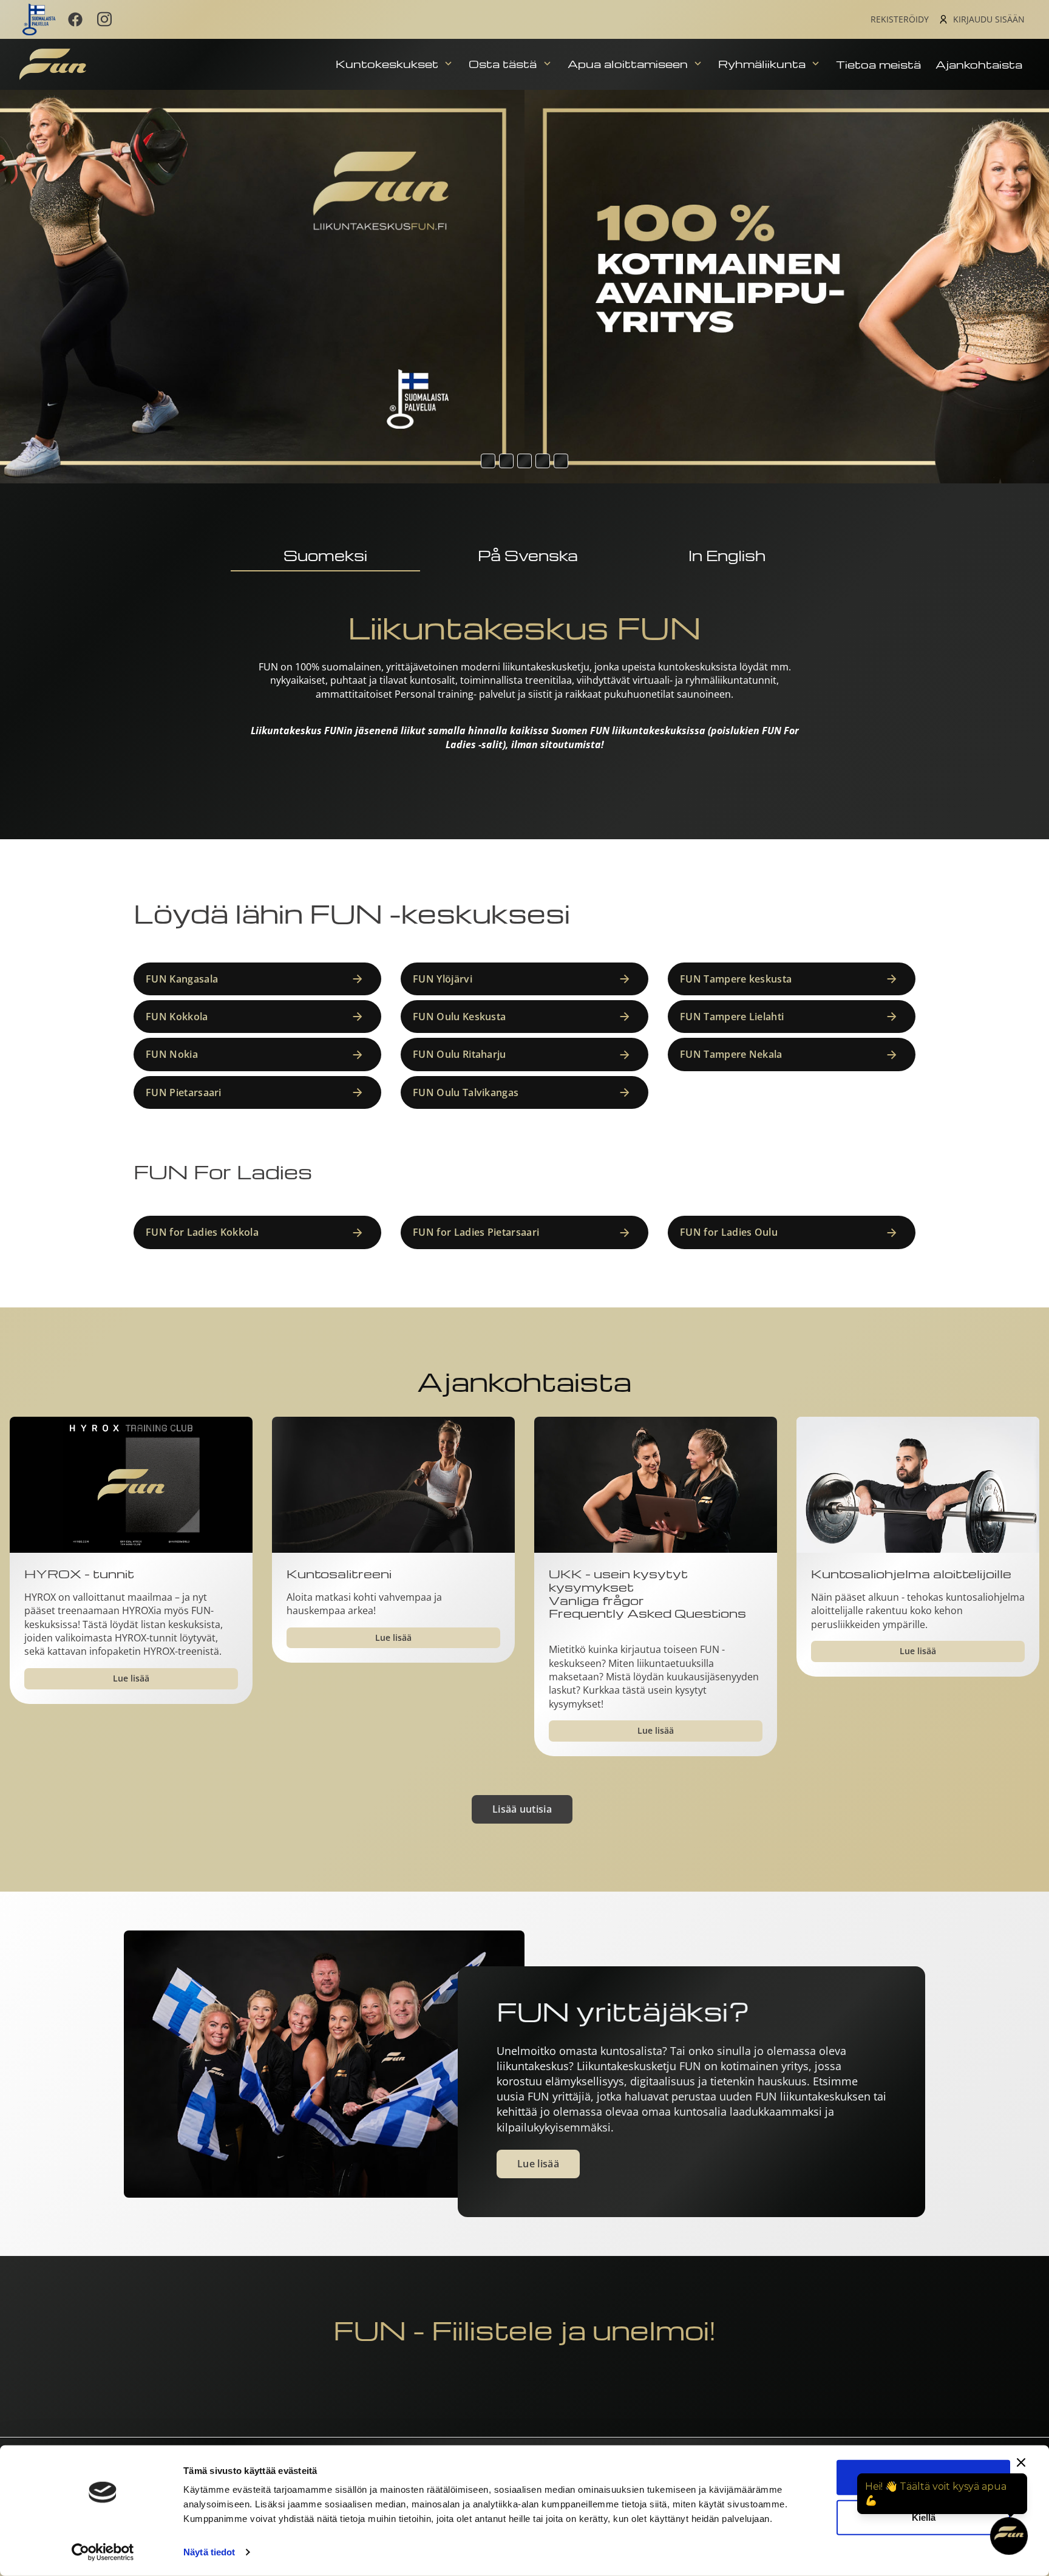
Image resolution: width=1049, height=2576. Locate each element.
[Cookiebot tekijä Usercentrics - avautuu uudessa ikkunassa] (103, 2552)
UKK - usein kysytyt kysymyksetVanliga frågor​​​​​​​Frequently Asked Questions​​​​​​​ (647, 1594)
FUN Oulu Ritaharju (460, 1054)
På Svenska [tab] (528, 555)
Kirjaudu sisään (989, 19)
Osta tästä (504, 63)
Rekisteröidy (900, 19)
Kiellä (924, 2517)
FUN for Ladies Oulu (729, 1232)
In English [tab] (727, 555)
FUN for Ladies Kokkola (202, 1232)
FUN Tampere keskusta (736, 979)
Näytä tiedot (209, 2552)
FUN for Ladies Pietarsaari (476, 1232)
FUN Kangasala (182, 979)
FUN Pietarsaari (184, 1092)
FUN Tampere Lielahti (732, 1017)
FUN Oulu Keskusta (459, 1017)
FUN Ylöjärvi (443, 979)
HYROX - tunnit (79, 1574)
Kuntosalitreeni (339, 1574)
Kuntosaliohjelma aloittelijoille (911, 1574)
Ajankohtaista (979, 64)
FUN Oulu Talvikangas (466, 1092)
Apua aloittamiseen (629, 63)
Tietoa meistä (878, 64)
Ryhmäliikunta (763, 63)
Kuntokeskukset (389, 63)
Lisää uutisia (522, 1809)
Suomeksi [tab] (325, 555)
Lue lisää (131, 1678)
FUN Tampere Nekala (731, 1054)
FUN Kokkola (177, 1017)
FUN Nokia (172, 1054)
